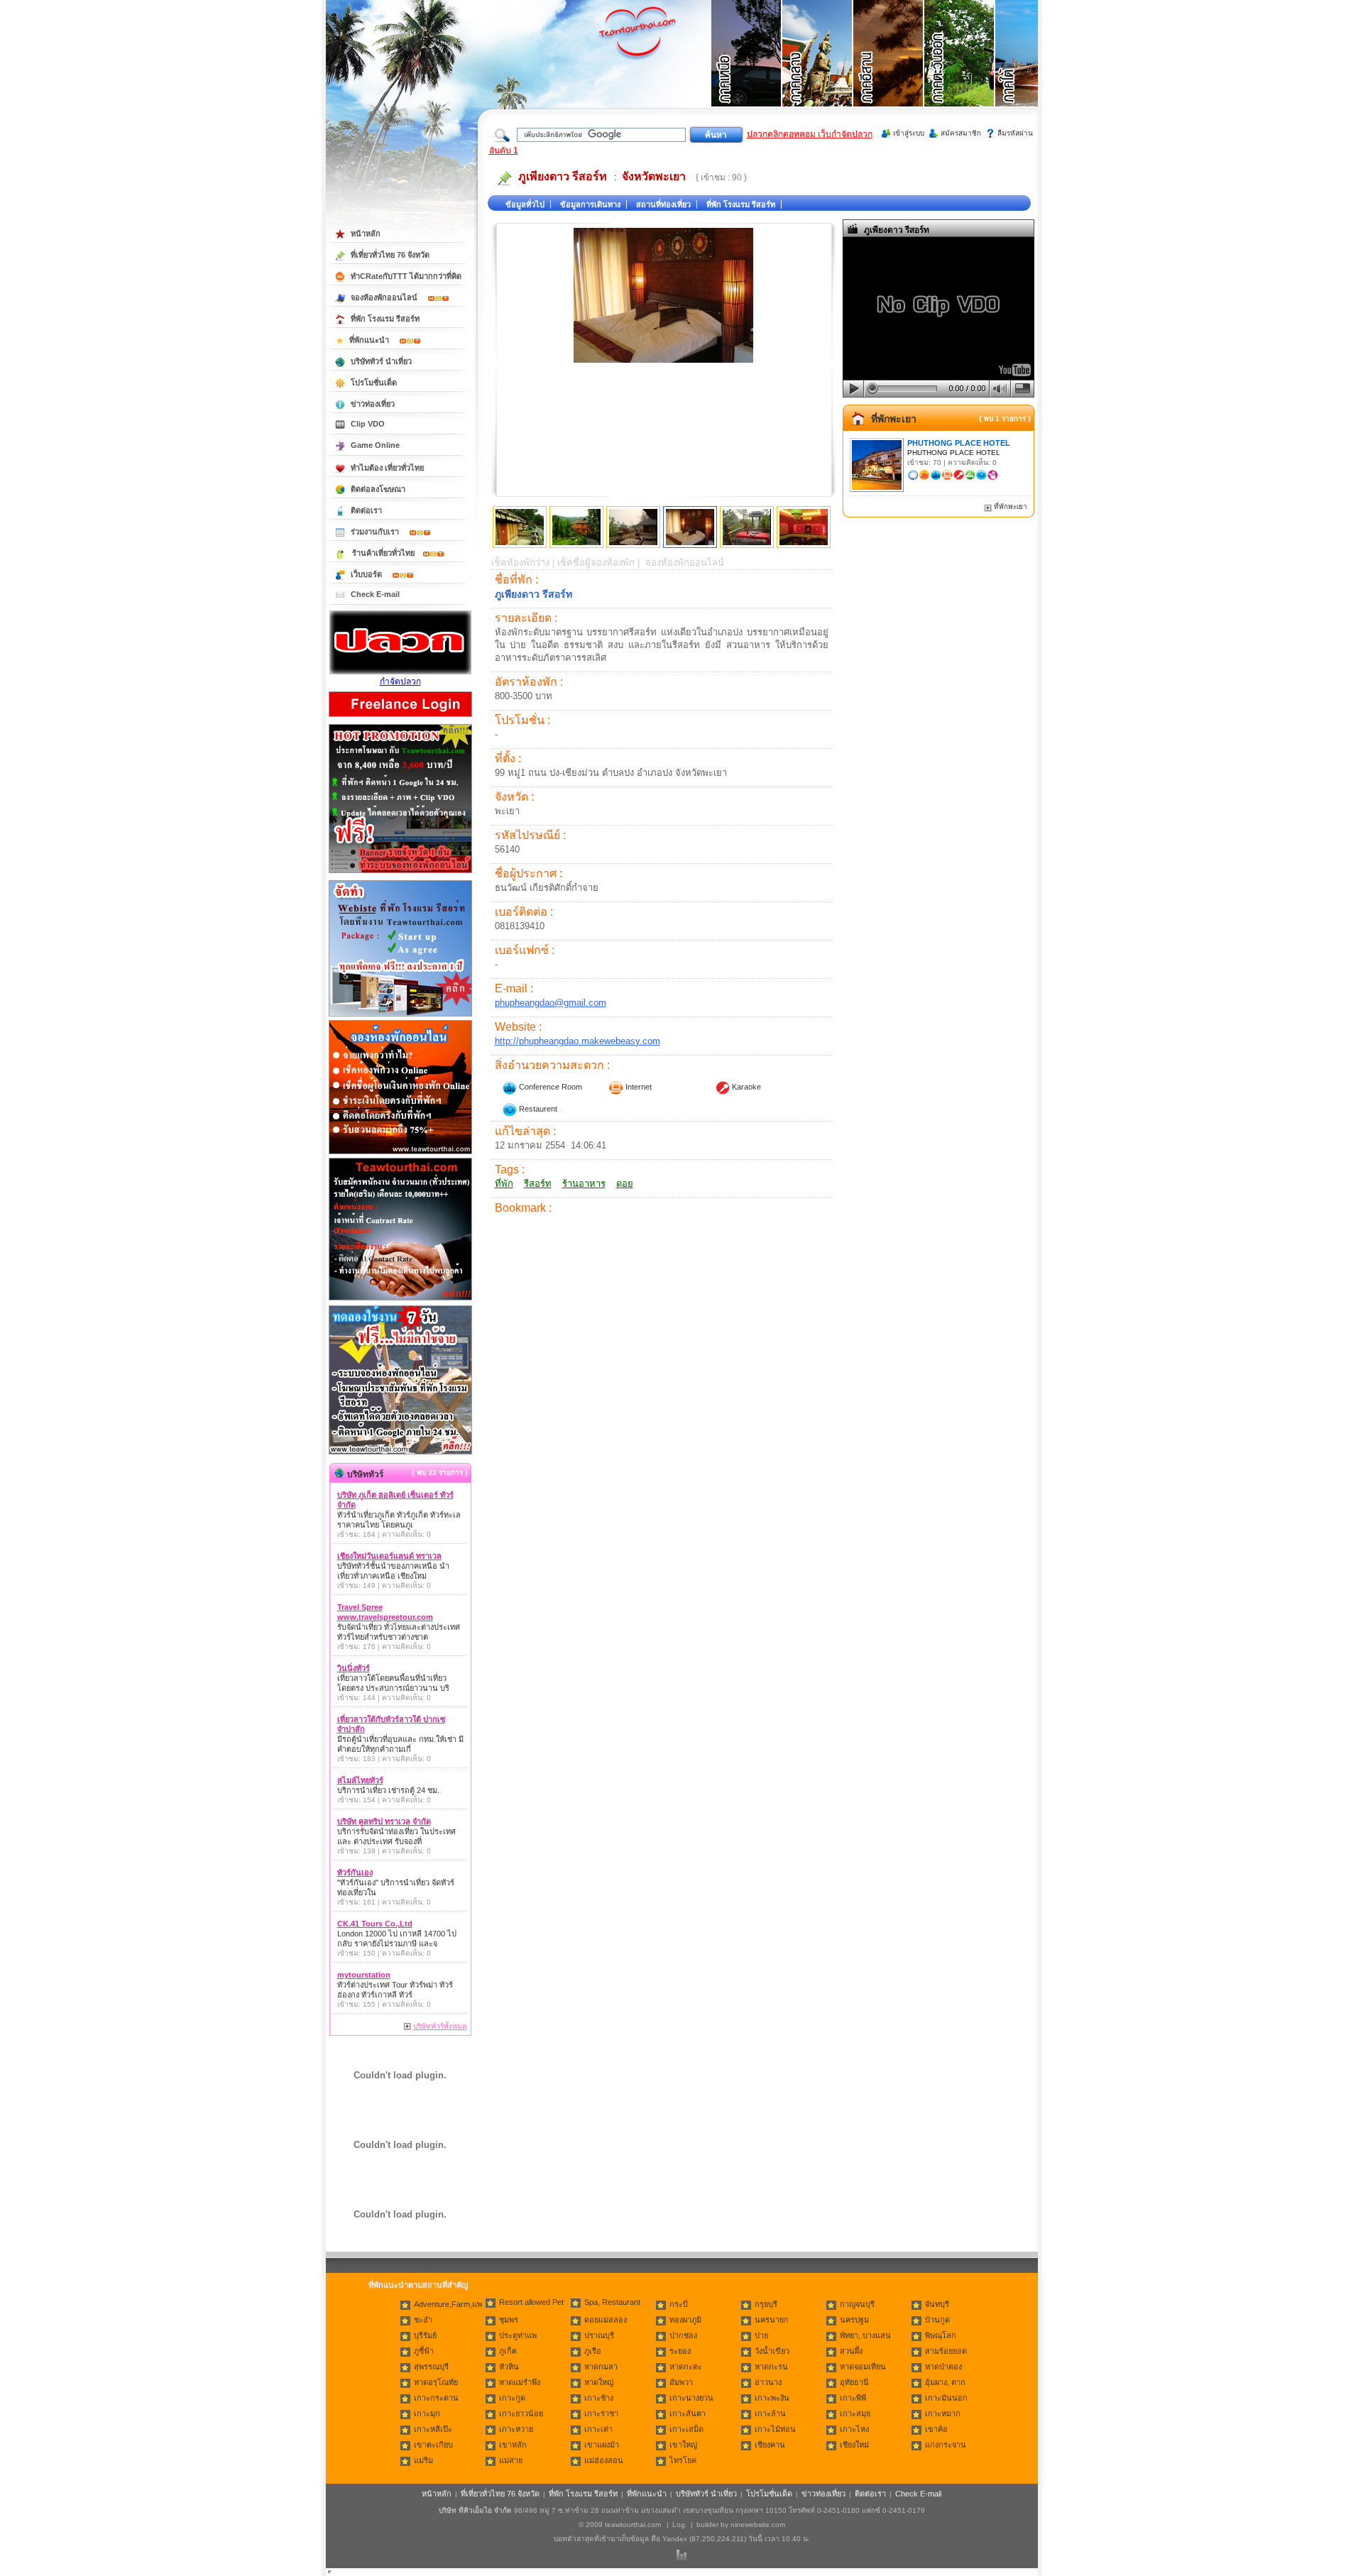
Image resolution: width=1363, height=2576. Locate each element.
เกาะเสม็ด (686, 2429)
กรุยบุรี (766, 2304)
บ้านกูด (937, 2320)
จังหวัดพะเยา (654, 176)
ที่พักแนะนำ (370, 340)
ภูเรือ (593, 2351)
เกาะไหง (854, 2429)
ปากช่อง (683, 2335)
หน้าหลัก (366, 234)
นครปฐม (854, 2320)
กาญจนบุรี (857, 2304)
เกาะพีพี (853, 2398)
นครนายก (772, 2320)
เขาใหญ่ (683, 2445)
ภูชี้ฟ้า (424, 2351)
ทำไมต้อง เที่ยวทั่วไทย (387, 468)
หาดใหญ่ (599, 2382)
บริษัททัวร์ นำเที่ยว (381, 361)
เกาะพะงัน (772, 2398)
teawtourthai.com (633, 2525)
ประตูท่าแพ (518, 2335)
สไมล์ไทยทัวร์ (360, 1780)
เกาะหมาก (943, 2413)
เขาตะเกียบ (433, 2445)
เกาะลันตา (688, 2413)
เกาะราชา (601, 2413)
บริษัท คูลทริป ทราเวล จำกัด (384, 1821)
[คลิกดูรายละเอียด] (400, 874)
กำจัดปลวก (400, 681)
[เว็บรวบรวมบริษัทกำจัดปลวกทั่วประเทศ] (400, 672)
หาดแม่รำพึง (520, 2382)
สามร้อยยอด (946, 2351)
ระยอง (680, 2351)
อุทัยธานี (854, 2382)
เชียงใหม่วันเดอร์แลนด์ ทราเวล (389, 1556)
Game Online (375, 445)
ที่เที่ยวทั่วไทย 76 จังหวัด (390, 255)
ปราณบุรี (599, 2335)
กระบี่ (679, 2304)
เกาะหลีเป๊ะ (433, 2429)
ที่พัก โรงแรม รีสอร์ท (741, 204)
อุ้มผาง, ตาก (945, 2382)
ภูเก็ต (508, 2351)
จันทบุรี (937, 2304)
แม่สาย (511, 2460)
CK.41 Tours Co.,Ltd (375, 1924)
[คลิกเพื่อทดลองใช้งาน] (400, 1453)
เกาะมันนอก (946, 2398)
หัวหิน (509, 2367)
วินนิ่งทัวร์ (354, 1668)
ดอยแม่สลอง (606, 2320)
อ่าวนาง (768, 2382)
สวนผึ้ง (851, 2351)
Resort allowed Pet (531, 2302)
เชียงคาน (770, 2445)
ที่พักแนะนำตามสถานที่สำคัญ (418, 2285)
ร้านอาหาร (584, 1184)
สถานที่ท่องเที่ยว (663, 204)
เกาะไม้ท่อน (775, 2429)
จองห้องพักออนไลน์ (385, 297)
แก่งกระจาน (946, 2445)
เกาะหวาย (516, 2429)
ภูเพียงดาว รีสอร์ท (563, 176)
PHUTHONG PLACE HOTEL (959, 443)
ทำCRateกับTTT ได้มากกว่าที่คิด (406, 276)
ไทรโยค (683, 2460)
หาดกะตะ (686, 2367)
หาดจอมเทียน (863, 2367)
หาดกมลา (601, 2367)
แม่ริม (423, 2460)
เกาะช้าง (599, 2398)
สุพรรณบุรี (431, 2367)
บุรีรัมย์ (425, 2335)
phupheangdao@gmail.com (551, 1003)
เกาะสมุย (855, 2413)
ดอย (625, 1184)
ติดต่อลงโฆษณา (378, 489)
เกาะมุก (427, 2413)
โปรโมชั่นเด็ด (374, 383)
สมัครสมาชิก (961, 133)
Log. (680, 2525)
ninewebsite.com (758, 2525)
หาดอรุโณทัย (436, 2382)
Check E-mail (375, 594)
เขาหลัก (513, 2445)
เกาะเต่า (598, 2429)
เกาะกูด (512, 2398)
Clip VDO (368, 424)
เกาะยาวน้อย (521, 2413)
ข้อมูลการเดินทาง (590, 204)
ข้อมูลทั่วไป (525, 204)
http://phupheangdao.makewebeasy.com (578, 1041)
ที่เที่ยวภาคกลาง (818, 71)
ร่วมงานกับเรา (376, 532)
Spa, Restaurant (612, 2302)
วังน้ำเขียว (772, 2351)
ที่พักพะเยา (894, 419)
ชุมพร (509, 2320)
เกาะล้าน (770, 2413)
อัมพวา (681, 2382)
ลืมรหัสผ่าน (1015, 133)
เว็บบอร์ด (367, 574)
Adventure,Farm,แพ (448, 2304)
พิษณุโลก (941, 2335)
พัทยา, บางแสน (865, 2335)
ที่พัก (504, 1184)
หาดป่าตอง (943, 2367)
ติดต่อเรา (366, 510)
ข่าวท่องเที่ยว (373, 404)
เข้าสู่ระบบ (909, 133)
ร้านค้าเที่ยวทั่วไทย (383, 553)
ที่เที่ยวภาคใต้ (1031, 71)
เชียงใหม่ (854, 2445)
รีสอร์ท (538, 1184)
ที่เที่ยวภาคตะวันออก (960, 71)
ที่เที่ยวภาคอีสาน (889, 71)
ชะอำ (423, 2320)
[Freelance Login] (400, 718)
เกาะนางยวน (691, 2398)
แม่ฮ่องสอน (604, 2460)
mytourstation (364, 1975)
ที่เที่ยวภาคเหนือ (747, 71)
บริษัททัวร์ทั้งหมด (440, 2026)
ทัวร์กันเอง (355, 1873)
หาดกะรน (771, 2367)
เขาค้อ (936, 2429)
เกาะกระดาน (436, 2398)
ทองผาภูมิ (685, 2320)
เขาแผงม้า (602, 2445)
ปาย (761, 2335)
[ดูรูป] (520, 527)
